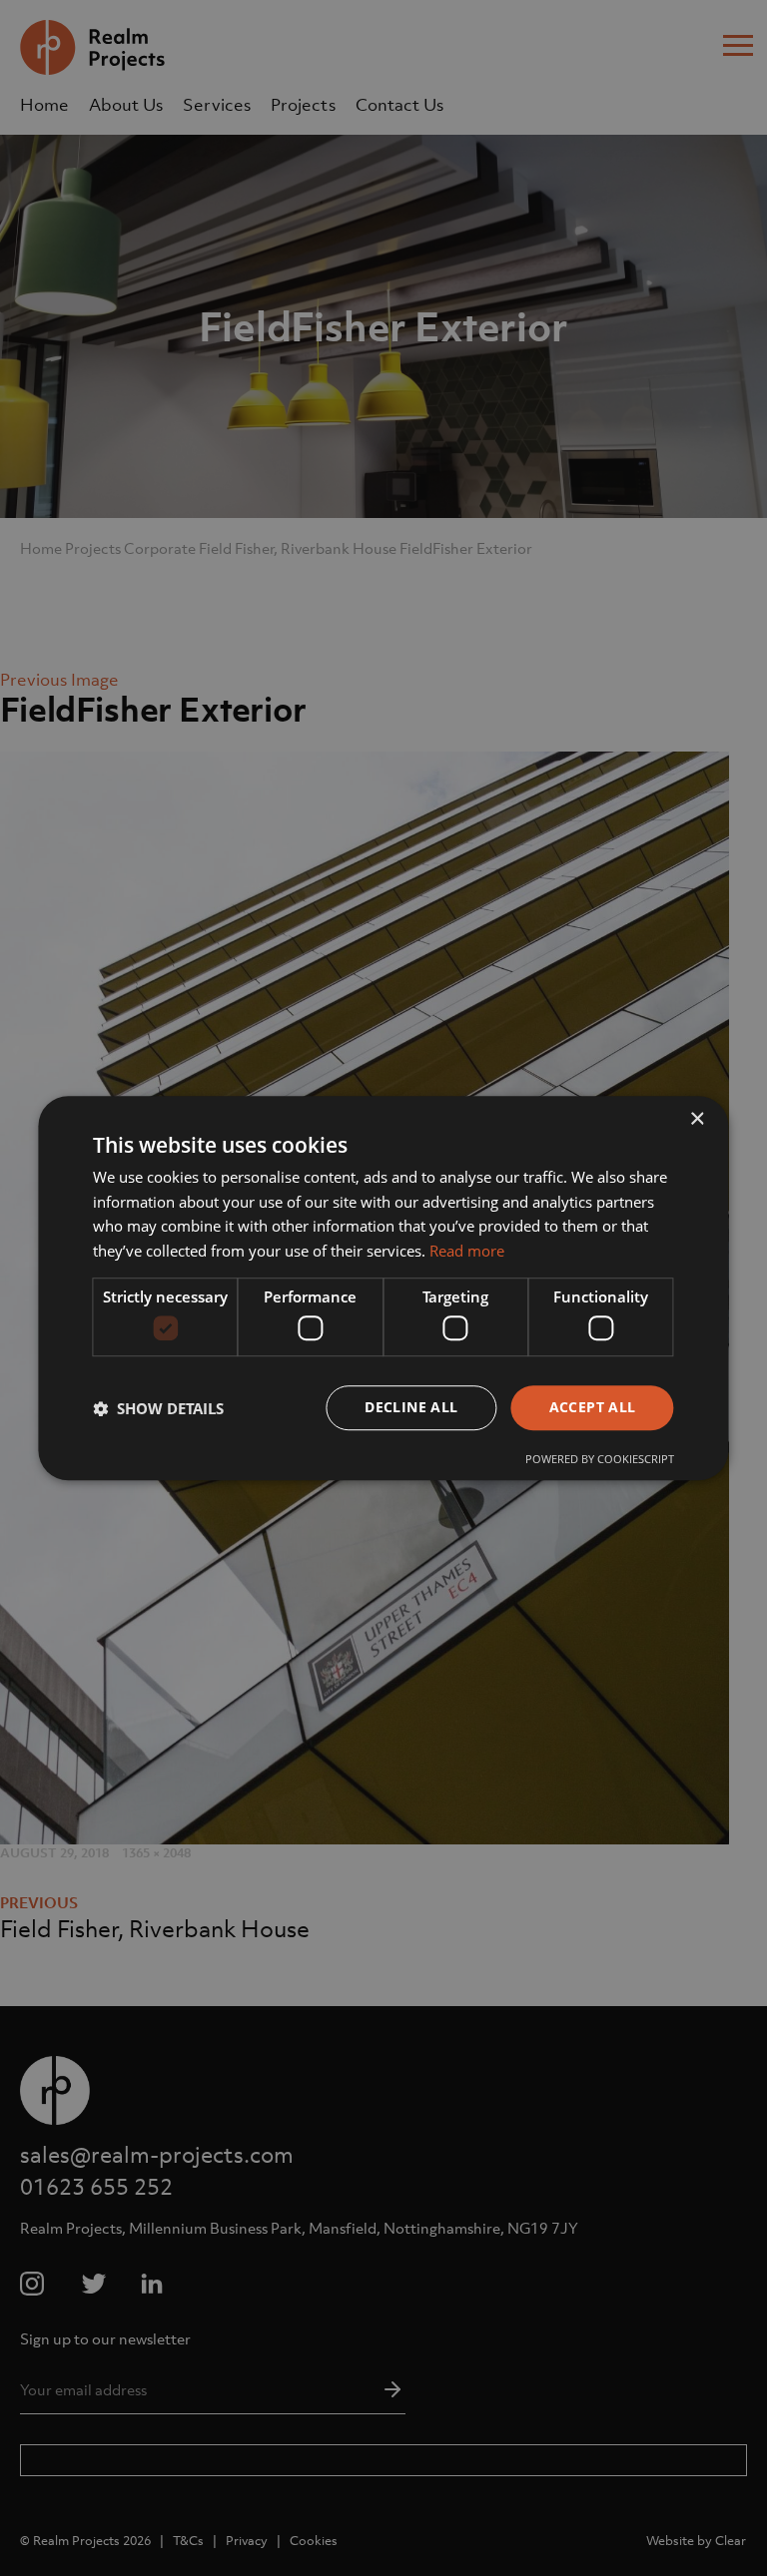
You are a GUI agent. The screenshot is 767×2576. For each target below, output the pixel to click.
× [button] (697, 1119)
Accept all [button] (593, 1408)
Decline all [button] (411, 1408)
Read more (467, 1251)
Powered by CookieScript (600, 1459)
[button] (158, 1408)
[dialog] (383, 1288)
